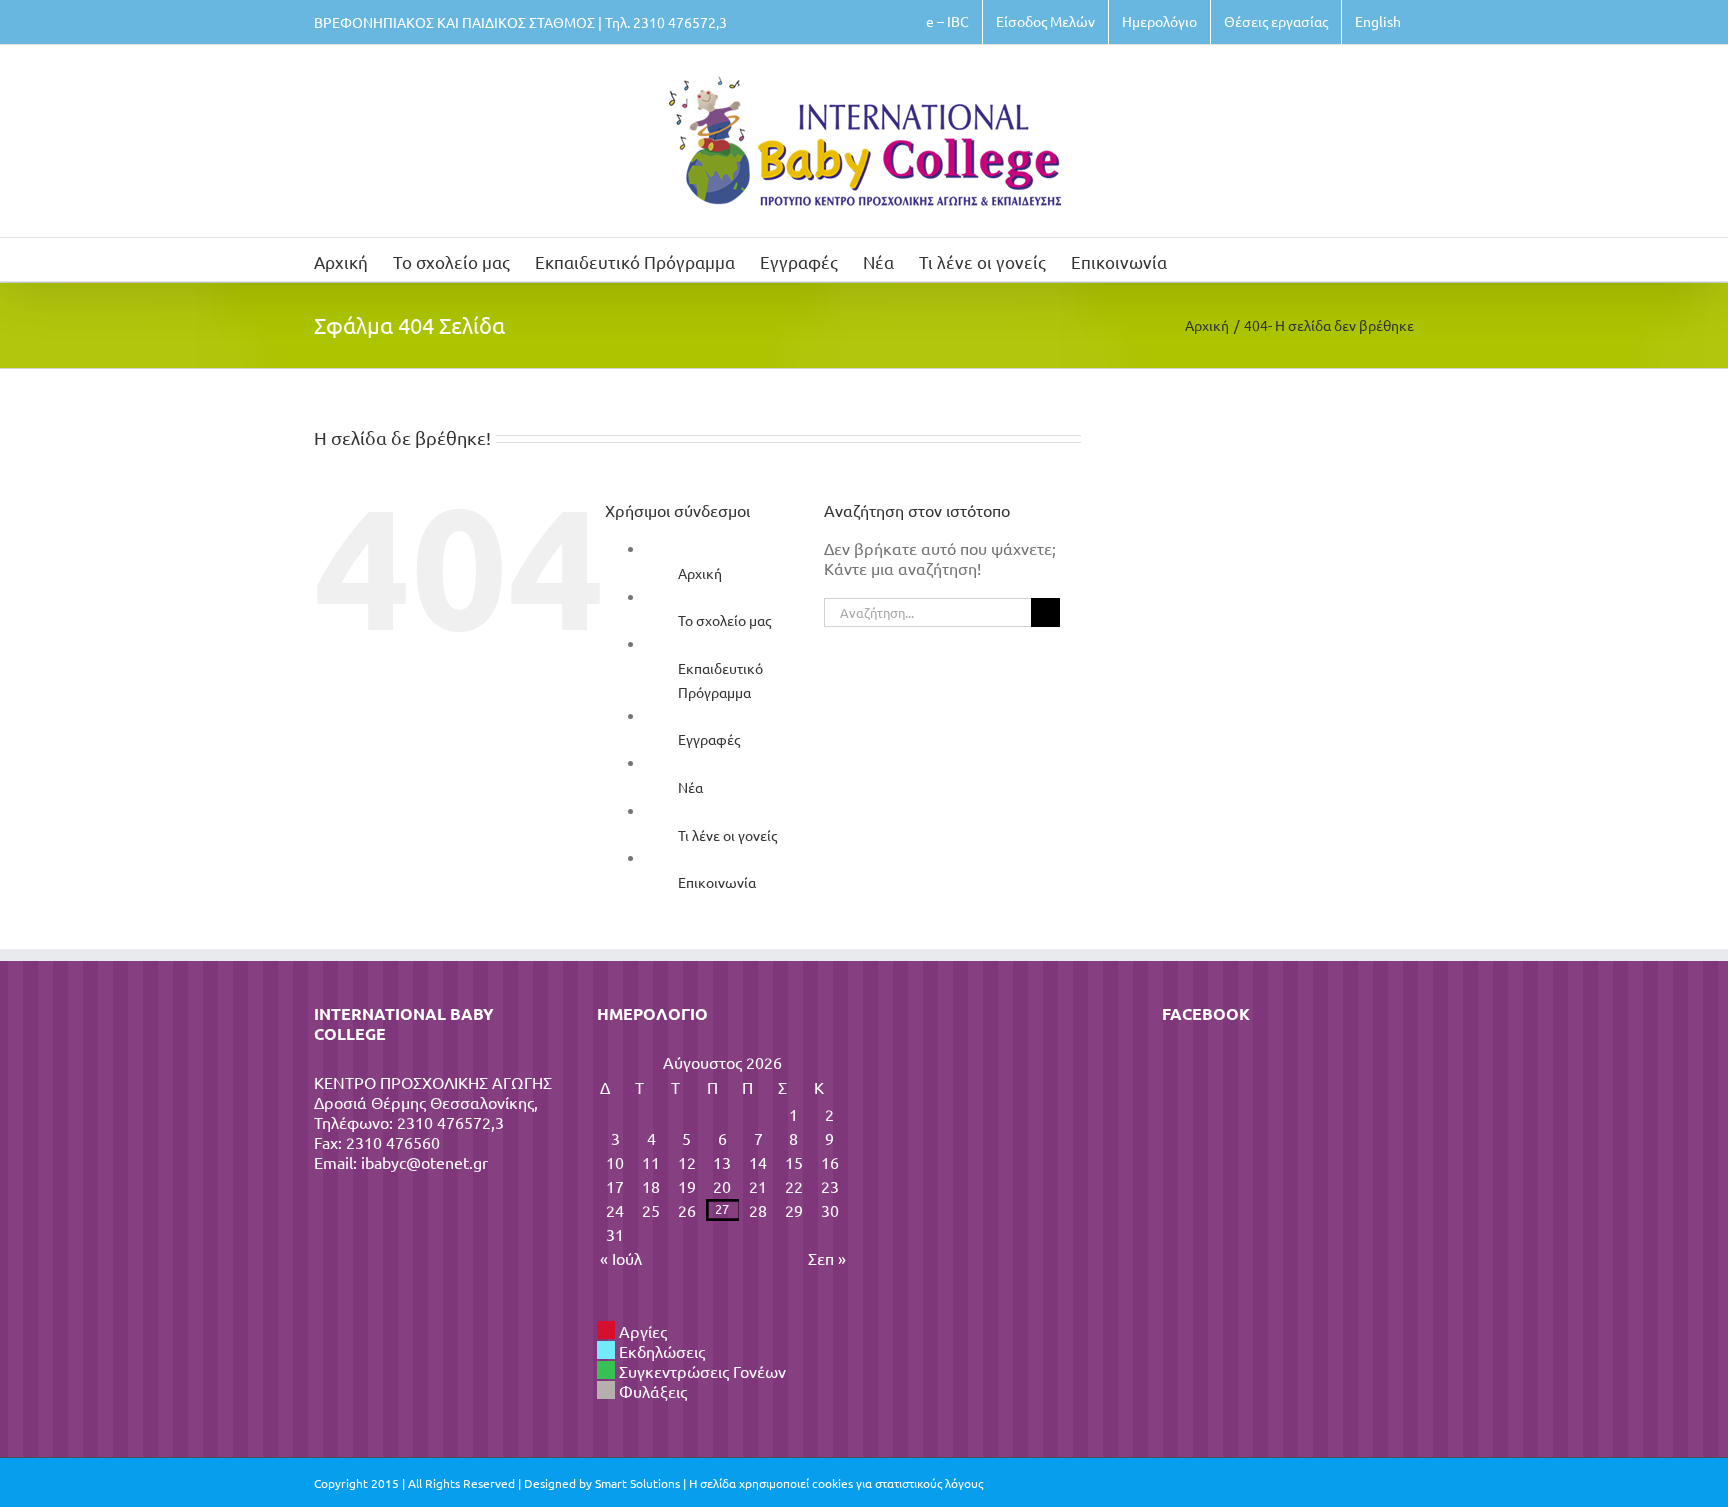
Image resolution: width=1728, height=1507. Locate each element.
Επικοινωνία (717, 882)
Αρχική (700, 573)
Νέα (690, 787)
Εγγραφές (709, 739)
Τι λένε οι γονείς (727, 835)
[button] (1198, 259)
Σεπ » (827, 1258)
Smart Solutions (637, 1483)
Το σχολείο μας (724, 620)
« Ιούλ (621, 1258)
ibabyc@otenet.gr (424, 1162)
